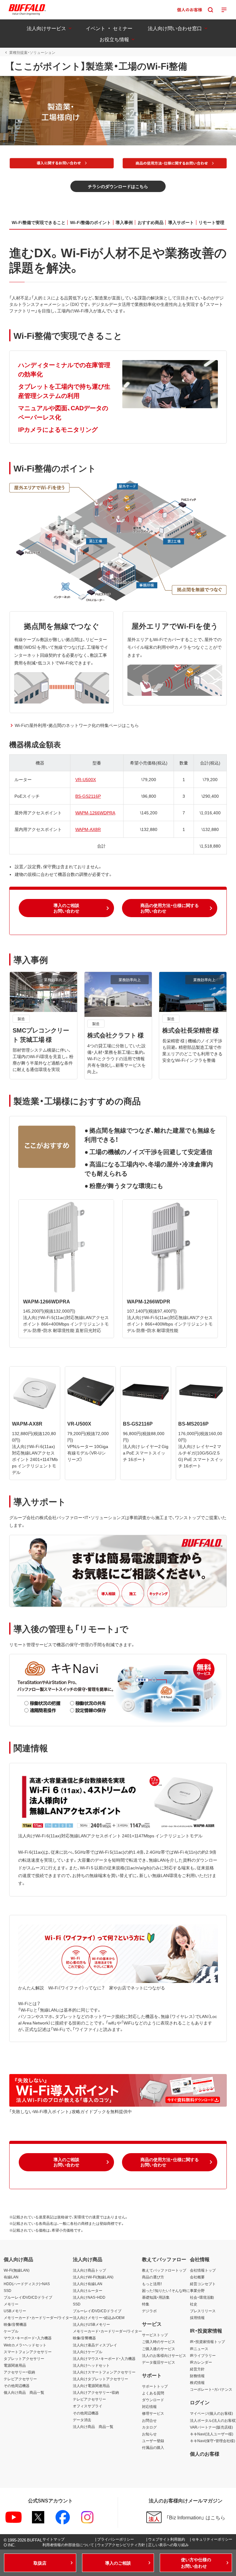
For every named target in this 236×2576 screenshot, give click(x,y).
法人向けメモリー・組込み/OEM (99, 2317)
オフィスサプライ (88, 2406)
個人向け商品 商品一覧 (24, 2392)
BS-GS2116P (88, 796)
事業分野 (197, 2290)
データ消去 (82, 2420)
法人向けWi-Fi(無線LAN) (93, 2277)
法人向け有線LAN (88, 2284)
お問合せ (149, 2420)
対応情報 (149, 2406)
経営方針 (197, 2369)
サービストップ (155, 2335)
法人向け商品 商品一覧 (93, 2426)
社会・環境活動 (202, 2297)
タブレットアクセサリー (24, 2358)
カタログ (149, 2427)
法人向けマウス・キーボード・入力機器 (104, 2358)
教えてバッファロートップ (164, 2270)
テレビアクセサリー (20, 2379)
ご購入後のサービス (159, 2349)
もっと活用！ (152, 2284)
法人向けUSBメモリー (91, 2324)
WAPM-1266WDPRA (95, 813)
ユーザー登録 (153, 2441)
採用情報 (197, 2317)
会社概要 (197, 2277)
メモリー (11, 2304)
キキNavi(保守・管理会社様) (212, 2441)
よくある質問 (153, 2393)
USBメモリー (15, 2311)
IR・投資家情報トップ (207, 2341)
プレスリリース (203, 2311)
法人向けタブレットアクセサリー (100, 2379)
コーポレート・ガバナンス (211, 2389)
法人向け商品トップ (89, 2270)
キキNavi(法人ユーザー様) (212, 2434)
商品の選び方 (153, 2277)
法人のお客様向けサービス (164, 2355)
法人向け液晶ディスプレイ (95, 2345)
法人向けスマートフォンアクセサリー (104, 2372)
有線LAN (11, 2277)
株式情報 (197, 2382)
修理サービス (153, 2413)
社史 (194, 2304)
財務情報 (197, 2376)
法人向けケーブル (88, 2352)
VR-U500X (86, 779)
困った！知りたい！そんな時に (166, 2290)
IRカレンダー (201, 2362)
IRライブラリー (203, 2355)
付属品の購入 (153, 2447)
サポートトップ (155, 2386)
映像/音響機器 (15, 2324)
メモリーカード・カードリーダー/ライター (38, 2317)
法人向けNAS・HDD (89, 2297)
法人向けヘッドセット (91, 2365)
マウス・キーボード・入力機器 (28, 2338)
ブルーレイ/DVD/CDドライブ (28, 2297)
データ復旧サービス (159, 2362)
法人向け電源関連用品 (91, 2385)
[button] (118, 186)
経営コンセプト (203, 2284)
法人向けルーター (88, 2290)
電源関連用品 (15, 2365)
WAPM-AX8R (88, 829)
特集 (146, 2304)
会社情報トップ (203, 2270)
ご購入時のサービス (159, 2341)
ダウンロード (153, 2400)
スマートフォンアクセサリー (28, 2352)
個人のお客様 (205, 2454)
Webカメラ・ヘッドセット (25, 2345)
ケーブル (11, 2331)
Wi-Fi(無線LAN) (17, 2270)
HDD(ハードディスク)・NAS (27, 2284)
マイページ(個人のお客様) (211, 2413)
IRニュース (199, 2349)
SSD (8, 2290)
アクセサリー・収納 (19, 2372)
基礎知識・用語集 (156, 2297)
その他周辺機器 (17, 2385)
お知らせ (149, 2434)
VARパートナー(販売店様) (211, 2427)
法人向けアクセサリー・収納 (96, 2392)
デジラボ (149, 2311)
